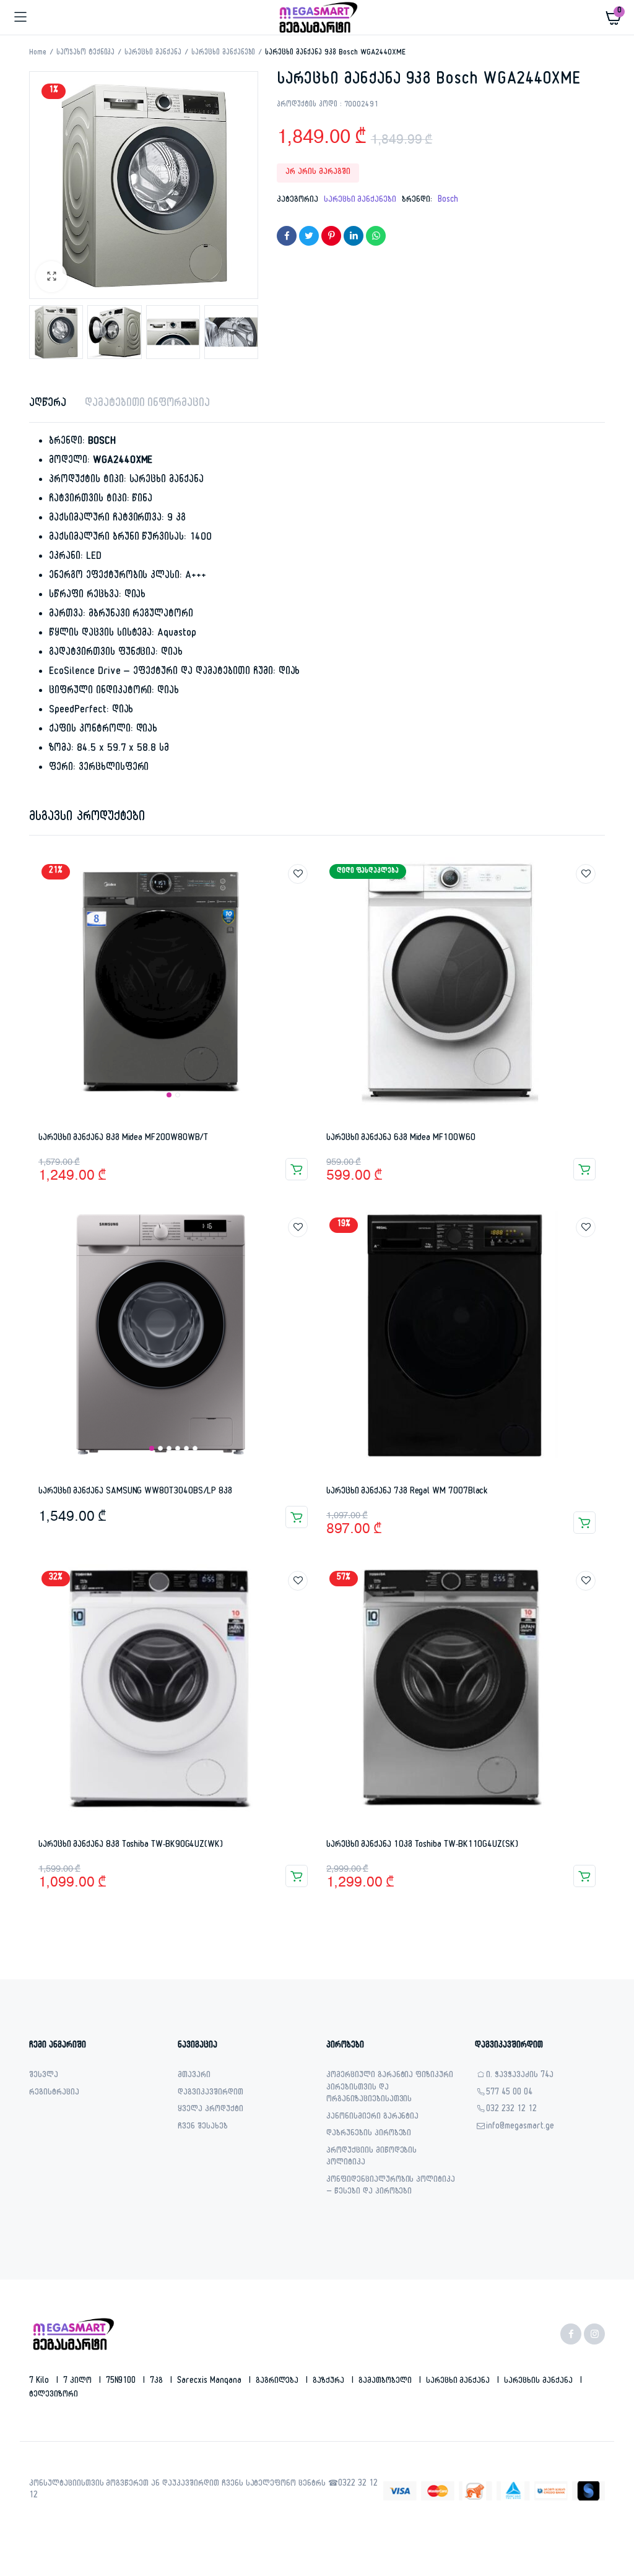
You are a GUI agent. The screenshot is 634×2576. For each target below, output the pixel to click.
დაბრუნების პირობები (369, 2134)
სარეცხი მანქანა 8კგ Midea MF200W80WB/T (123, 1139)
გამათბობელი (386, 2382)
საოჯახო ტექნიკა (86, 53)
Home (38, 53)
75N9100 (122, 2382)
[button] (51, 277)
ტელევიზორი (54, 2395)
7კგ (158, 2382)
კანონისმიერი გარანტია (372, 2118)
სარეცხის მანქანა (540, 2382)
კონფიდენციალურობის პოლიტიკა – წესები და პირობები (391, 2187)
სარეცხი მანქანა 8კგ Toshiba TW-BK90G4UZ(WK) (131, 1845)
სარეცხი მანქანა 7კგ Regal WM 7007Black (407, 1492)
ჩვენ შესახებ (203, 2128)
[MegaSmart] (317, 17)
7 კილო (79, 2382)
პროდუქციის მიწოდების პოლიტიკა (371, 2158)
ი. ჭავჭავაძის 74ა (520, 2076)
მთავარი (194, 2076)
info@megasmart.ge (520, 2128)
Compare (304, 897)
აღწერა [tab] (48, 404)
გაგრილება (279, 2382)
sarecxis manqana (211, 2382)
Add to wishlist (298, 874)
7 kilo (40, 2382)
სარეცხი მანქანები (224, 53)
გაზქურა (330, 2382)
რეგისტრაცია (54, 2094)
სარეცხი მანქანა (153, 53)
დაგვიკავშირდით (211, 2094)
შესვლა (44, 2076)
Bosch (448, 201)
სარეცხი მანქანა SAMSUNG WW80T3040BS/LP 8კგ (135, 1492)
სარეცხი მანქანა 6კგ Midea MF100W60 (401, 1139)
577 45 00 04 (509, 2094)
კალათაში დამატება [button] (297, 1169)
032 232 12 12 (511, 2110)
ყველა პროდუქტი (211, 2110)
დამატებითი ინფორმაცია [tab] (147, 404)
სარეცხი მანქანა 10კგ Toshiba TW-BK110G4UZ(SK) (422, 1845)
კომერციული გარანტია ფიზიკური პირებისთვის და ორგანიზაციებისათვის (390, 2088)
